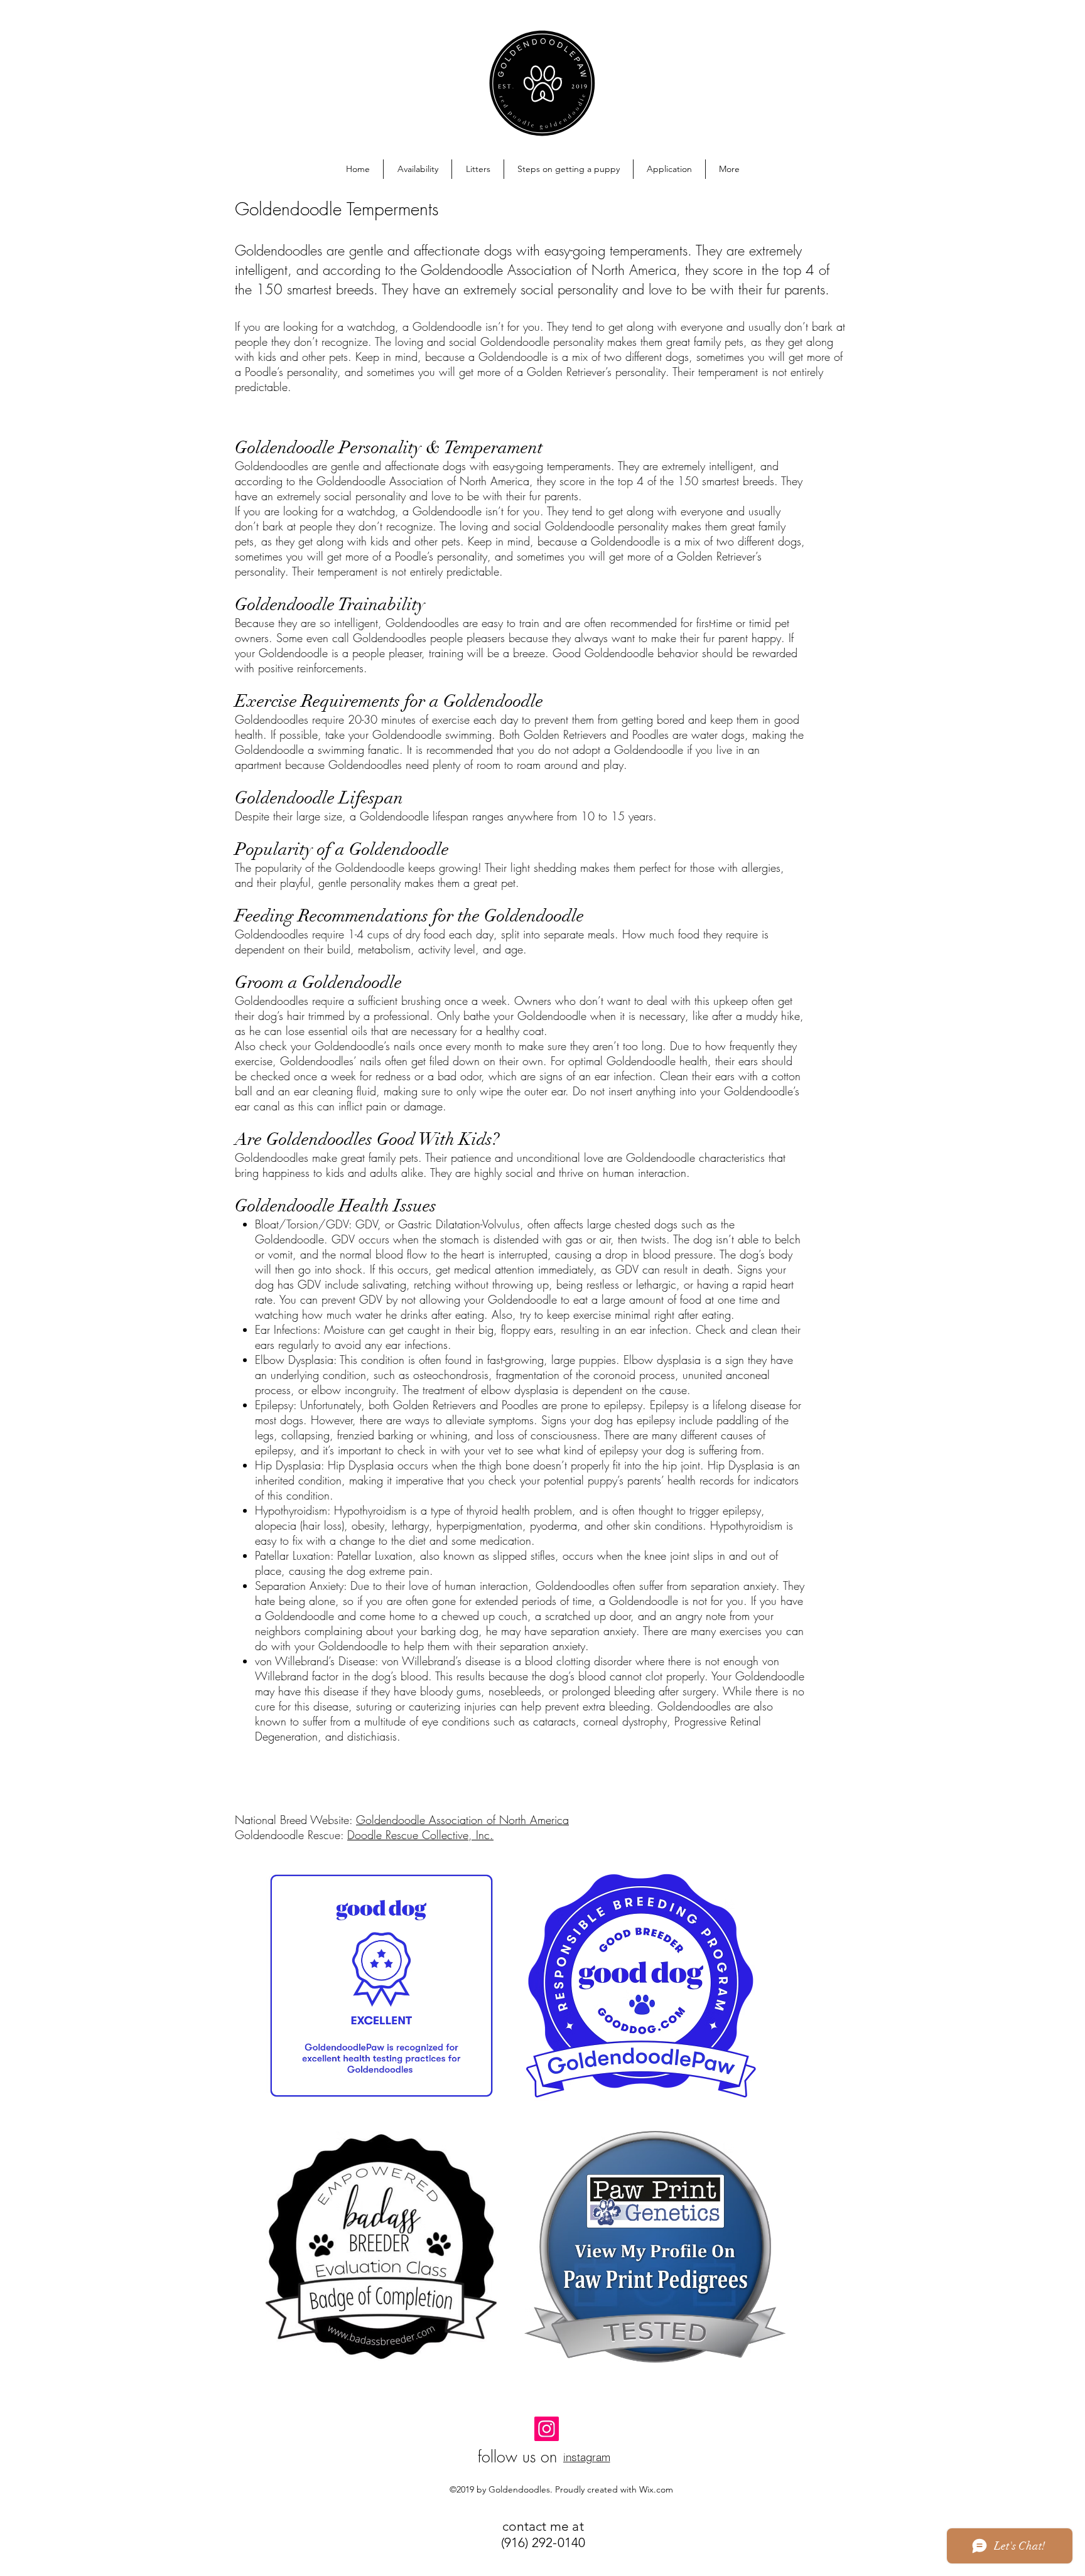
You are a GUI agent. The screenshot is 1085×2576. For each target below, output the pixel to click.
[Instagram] (547, 2429)
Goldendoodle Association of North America (462, 1820)
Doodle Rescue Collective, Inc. (420, 1835)
